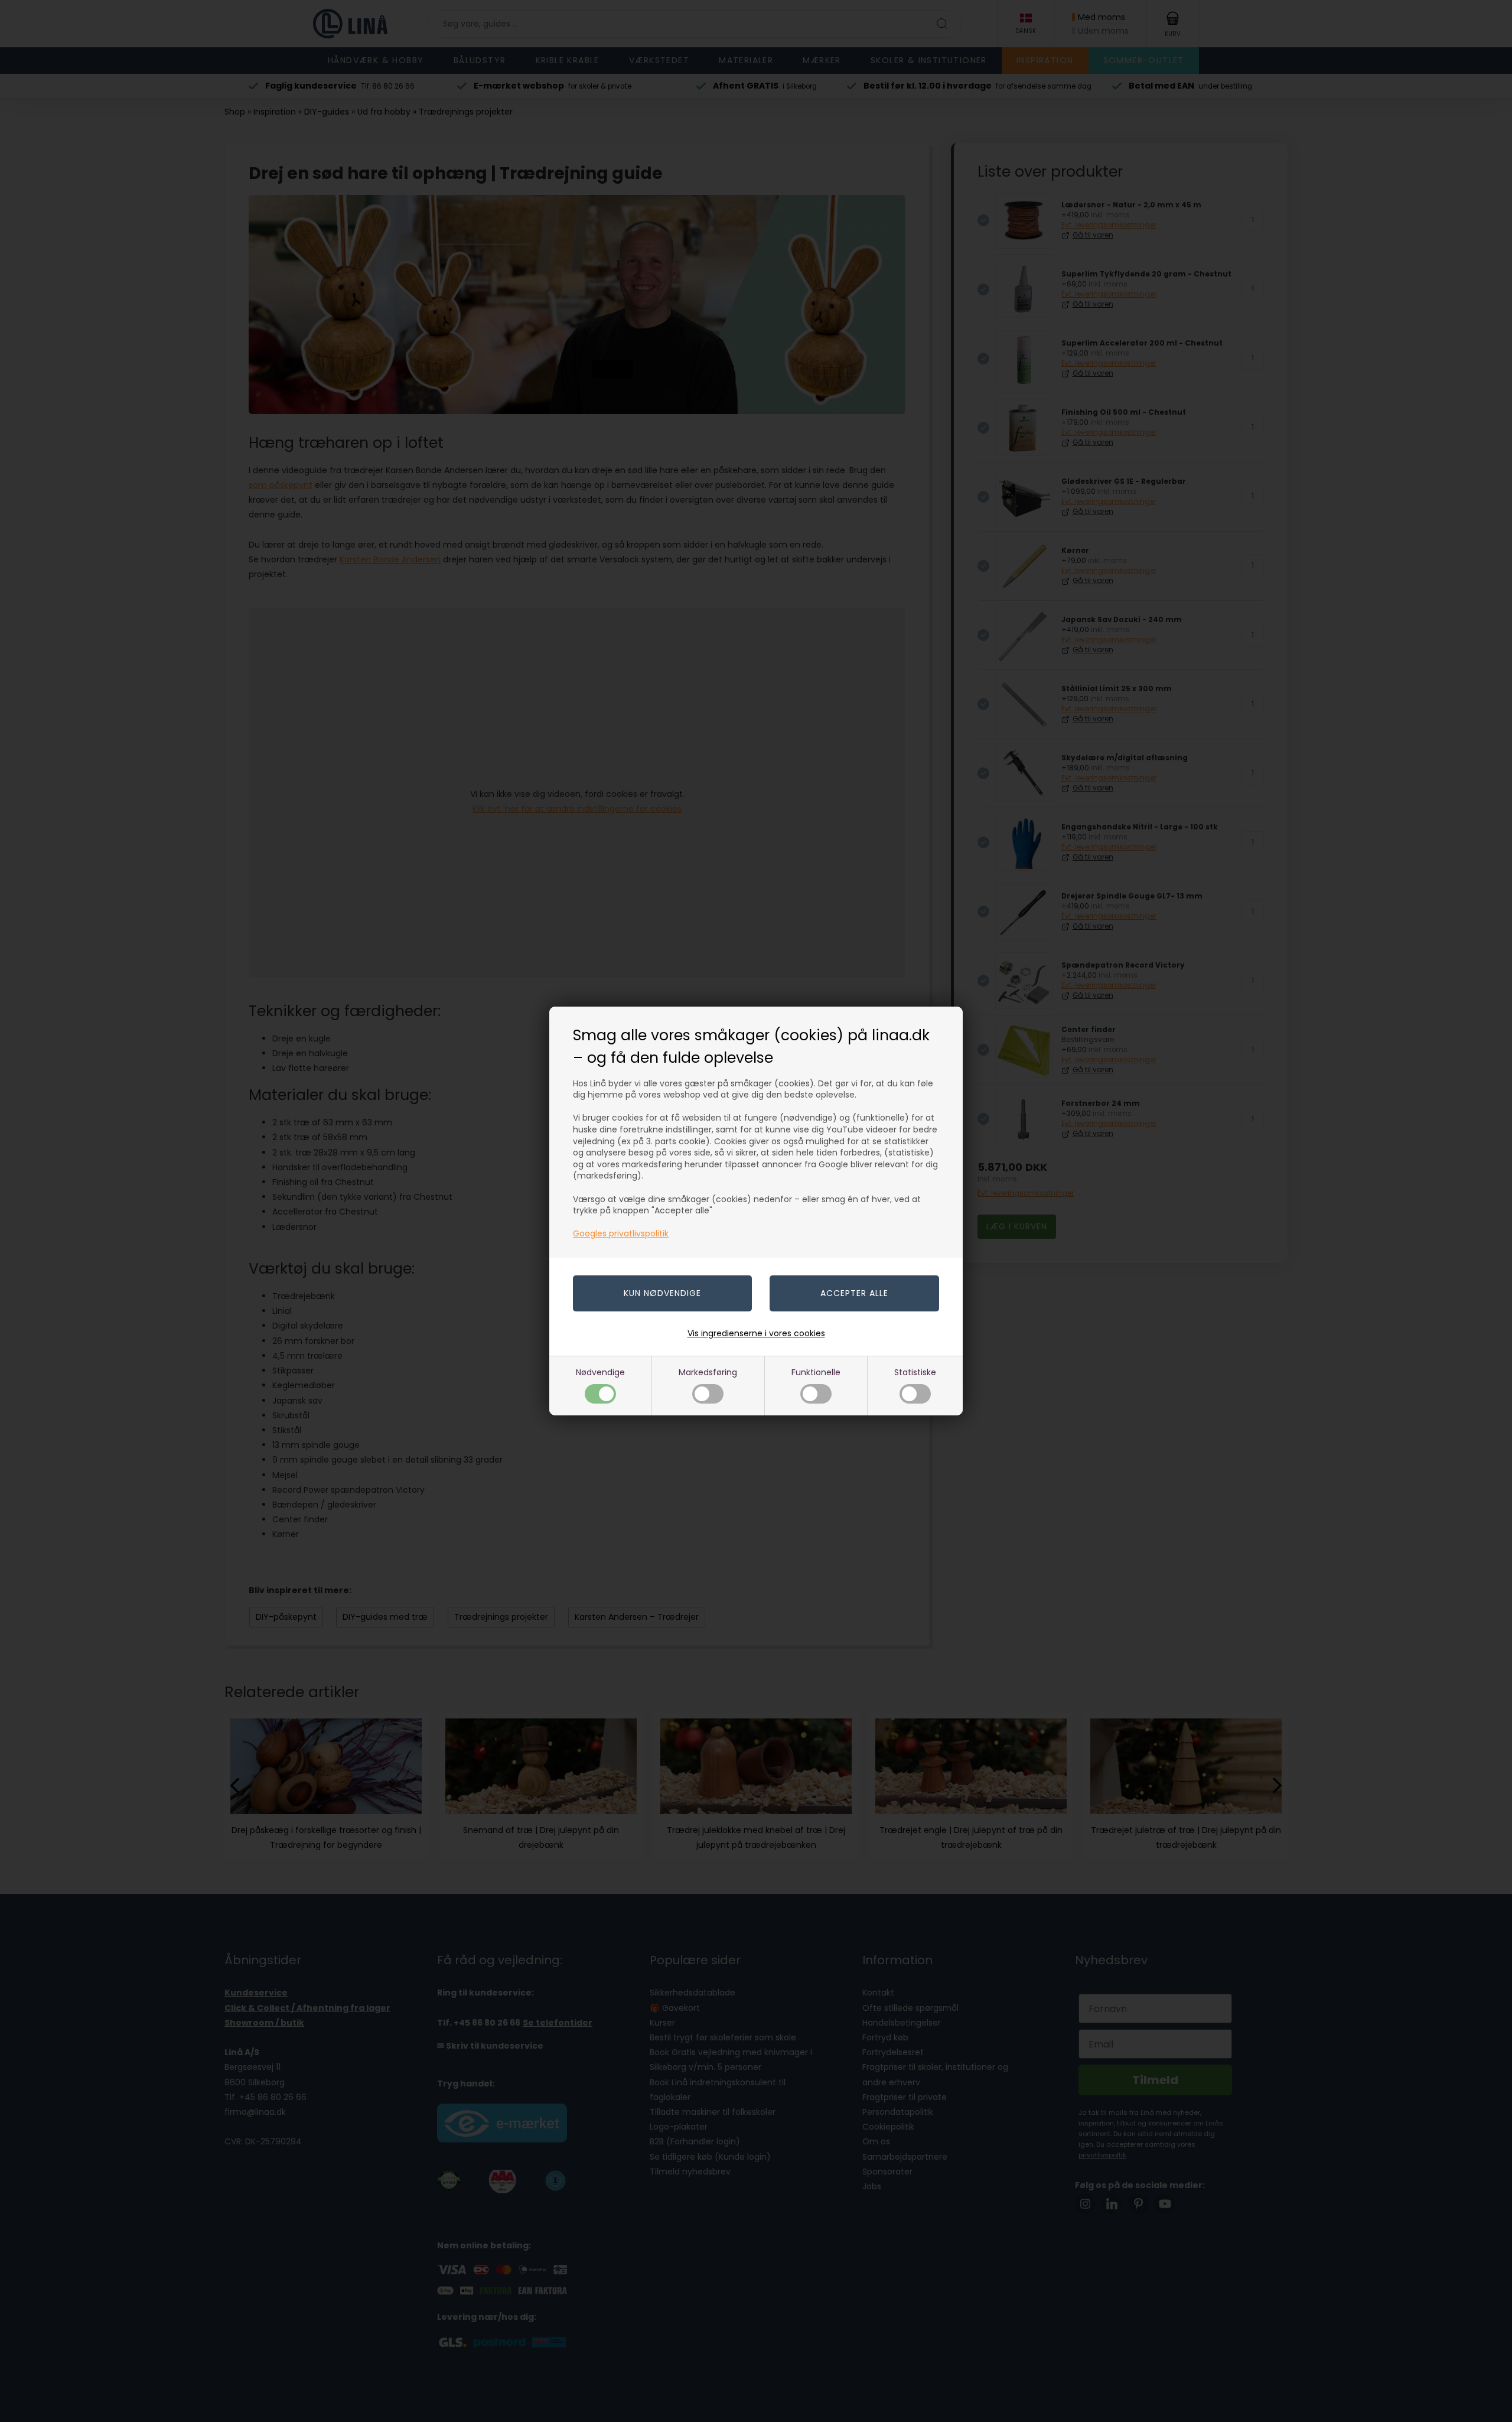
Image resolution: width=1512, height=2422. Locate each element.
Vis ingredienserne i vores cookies (756, 1333)
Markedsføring (708, 1372)
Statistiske (915, 1372)
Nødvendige (600, 1372)
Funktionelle (816, 1372)
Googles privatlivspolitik (621, 1233)
